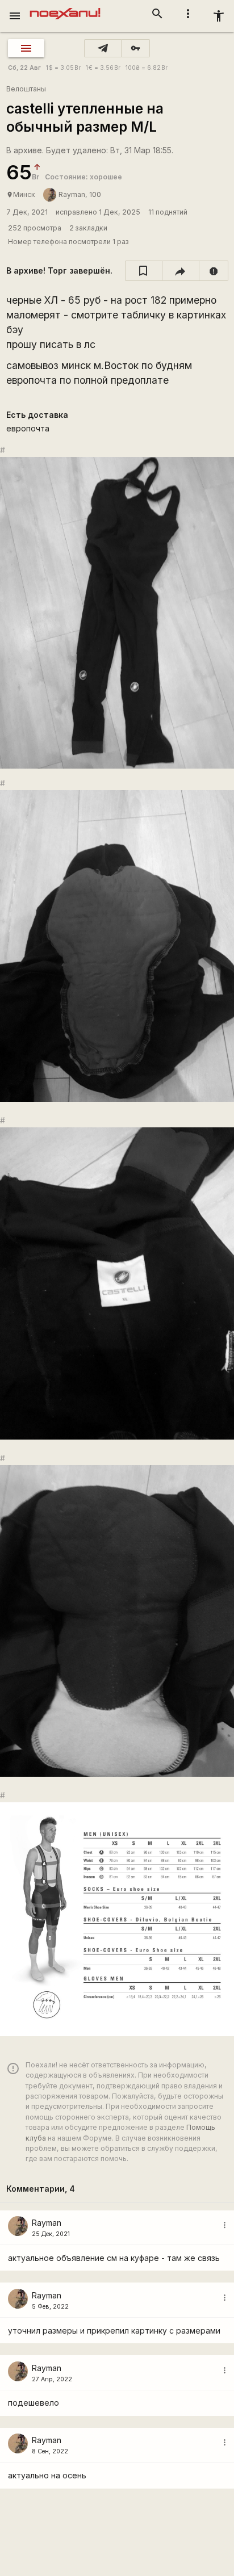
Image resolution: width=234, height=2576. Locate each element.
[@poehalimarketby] (103, 48)
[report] (214, 271)
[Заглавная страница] (65, 8)
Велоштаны (26, 89)
